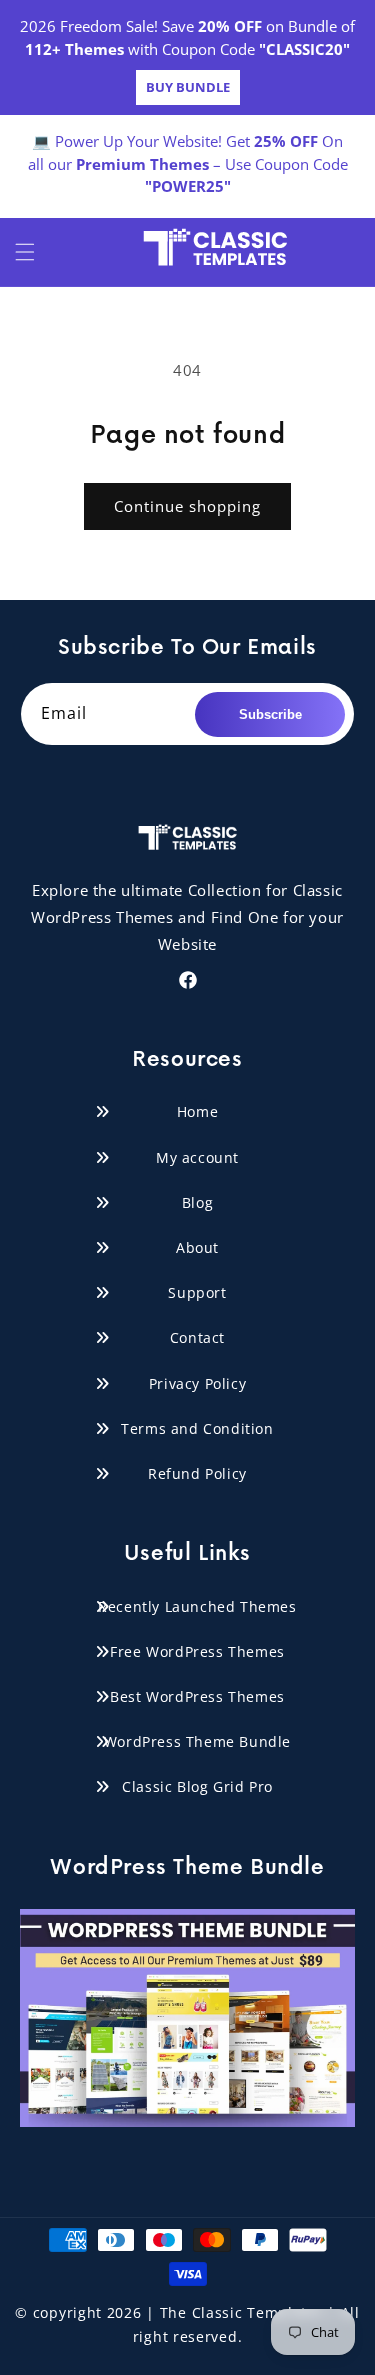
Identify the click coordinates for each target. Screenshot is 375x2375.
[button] (25, 252)
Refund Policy (197, 1473)
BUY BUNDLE (188, 87)
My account (197, 1157)
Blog (197, 1202)
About (197, 1247)
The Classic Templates (242, 2312)
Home (197, 1111)
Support (197, 1292)
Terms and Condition (197, 1428)
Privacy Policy (197, 1383)
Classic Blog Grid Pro (197, 1786)
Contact (197, 1337)
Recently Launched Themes (197, 1606)
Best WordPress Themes (197, 1696)
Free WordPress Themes (197, 1651)
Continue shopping (187, 506)
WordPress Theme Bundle (197, 1741)
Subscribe (270, 714)
